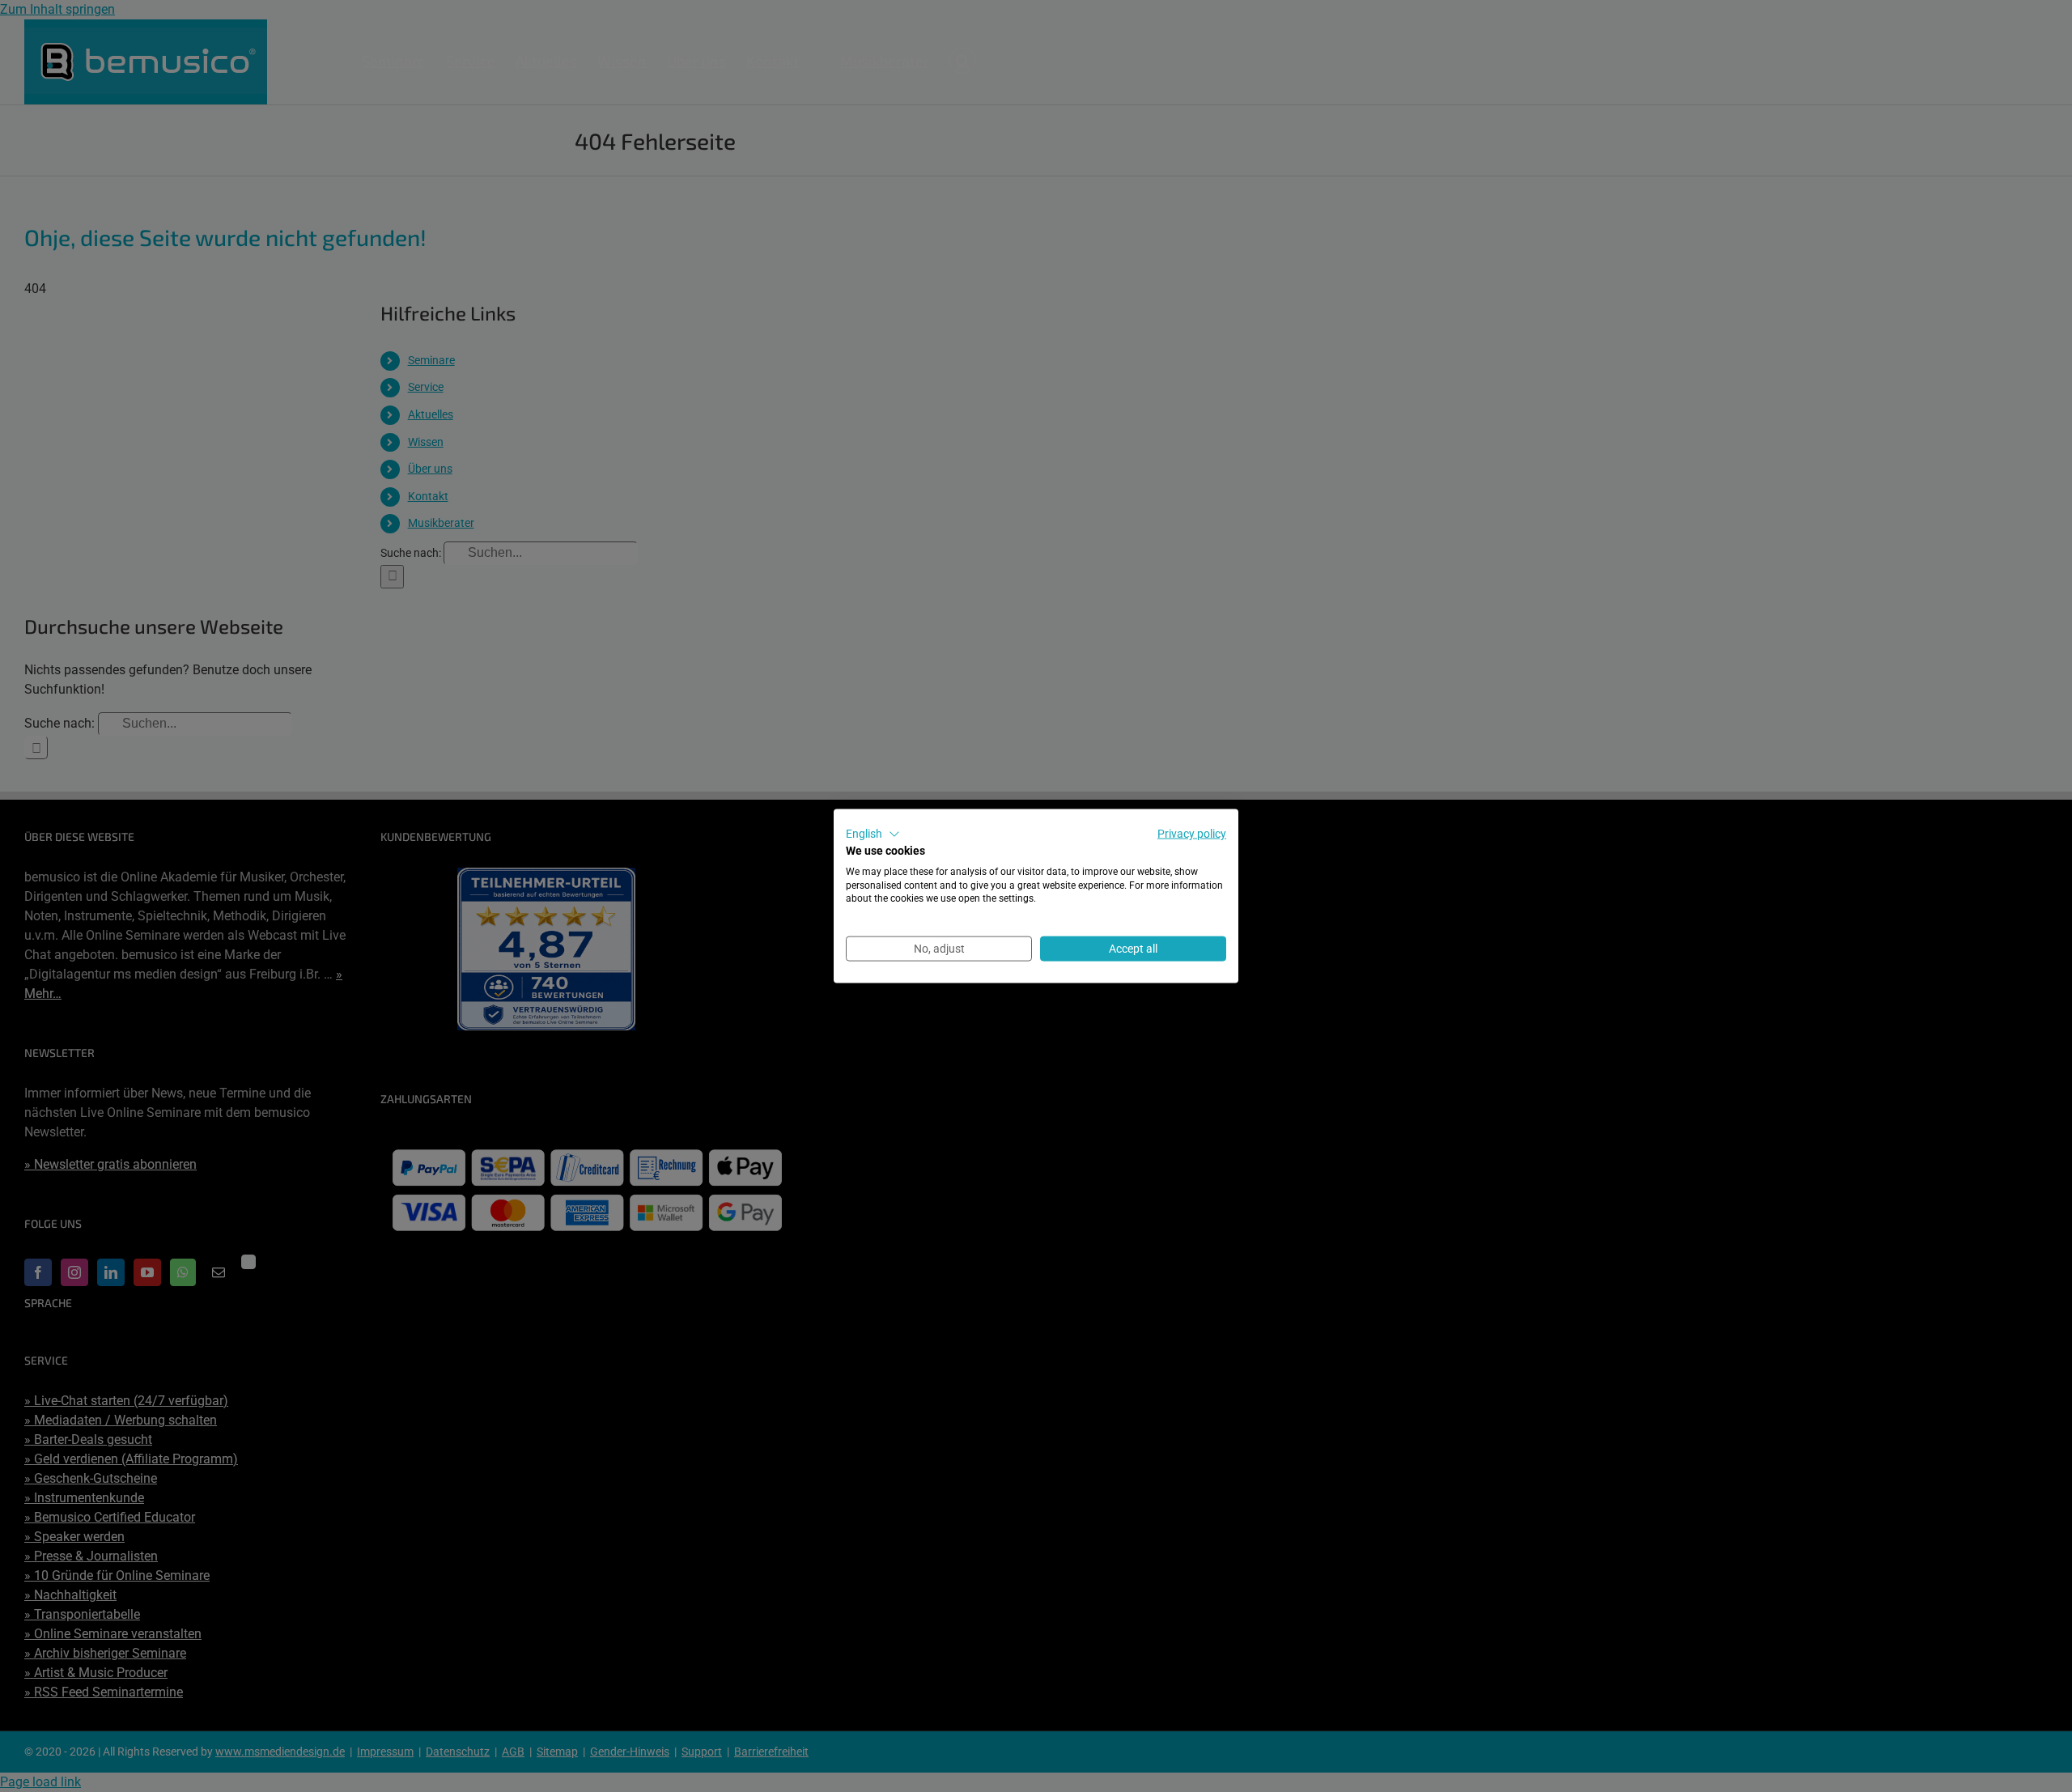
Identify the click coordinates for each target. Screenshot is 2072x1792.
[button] (873, 834)
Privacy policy (1192, 834)
